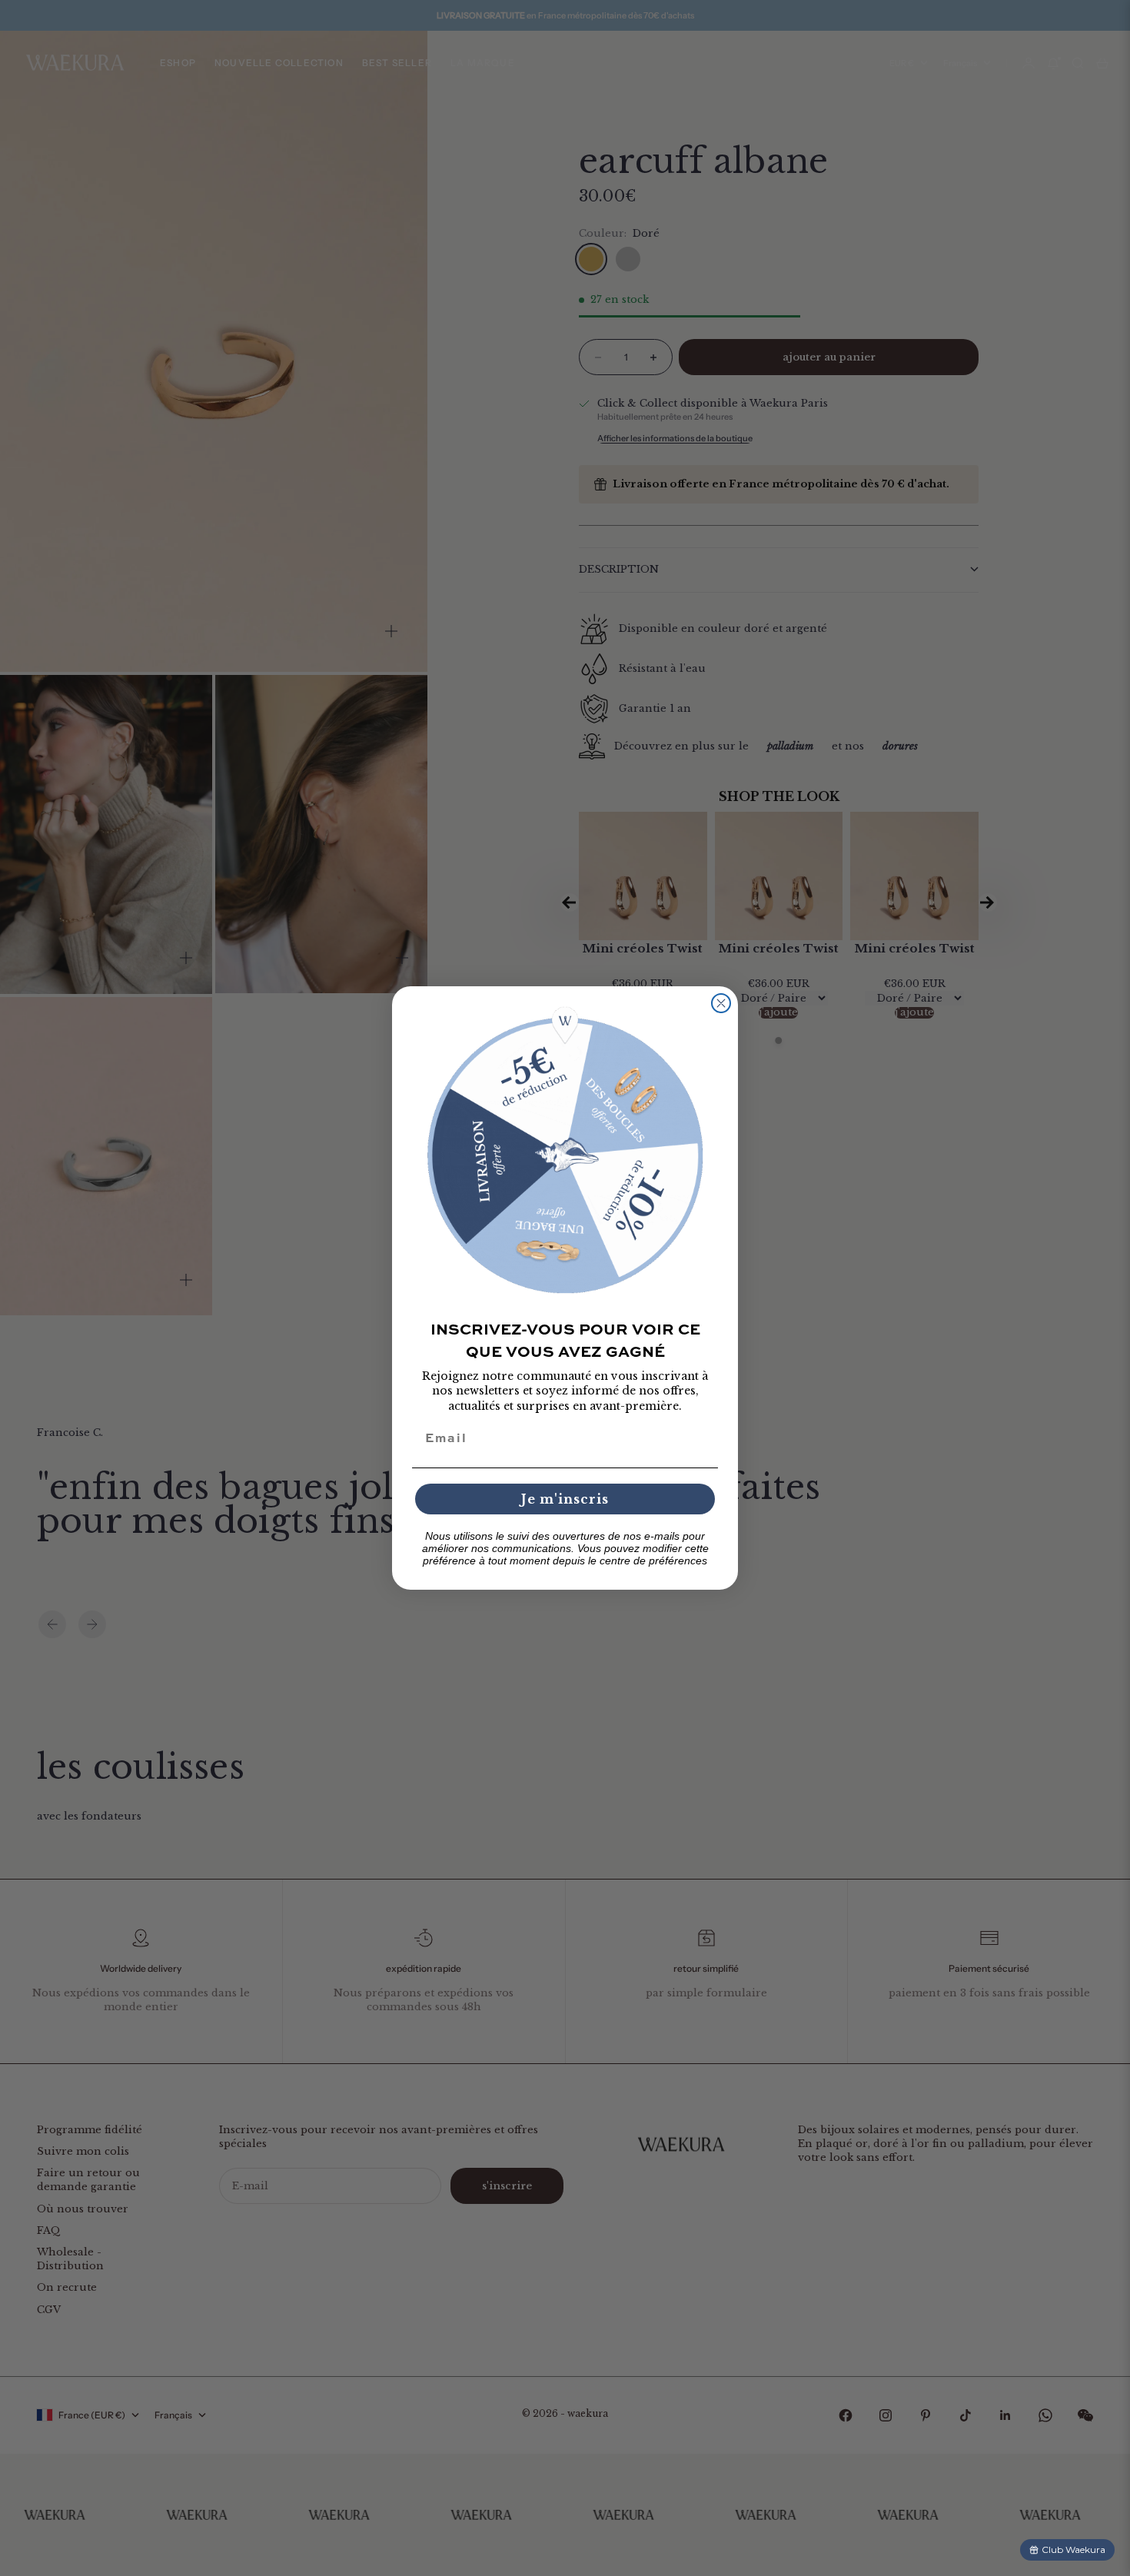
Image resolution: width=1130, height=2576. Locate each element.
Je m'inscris (565, 1499)
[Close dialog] (721, 1003)
